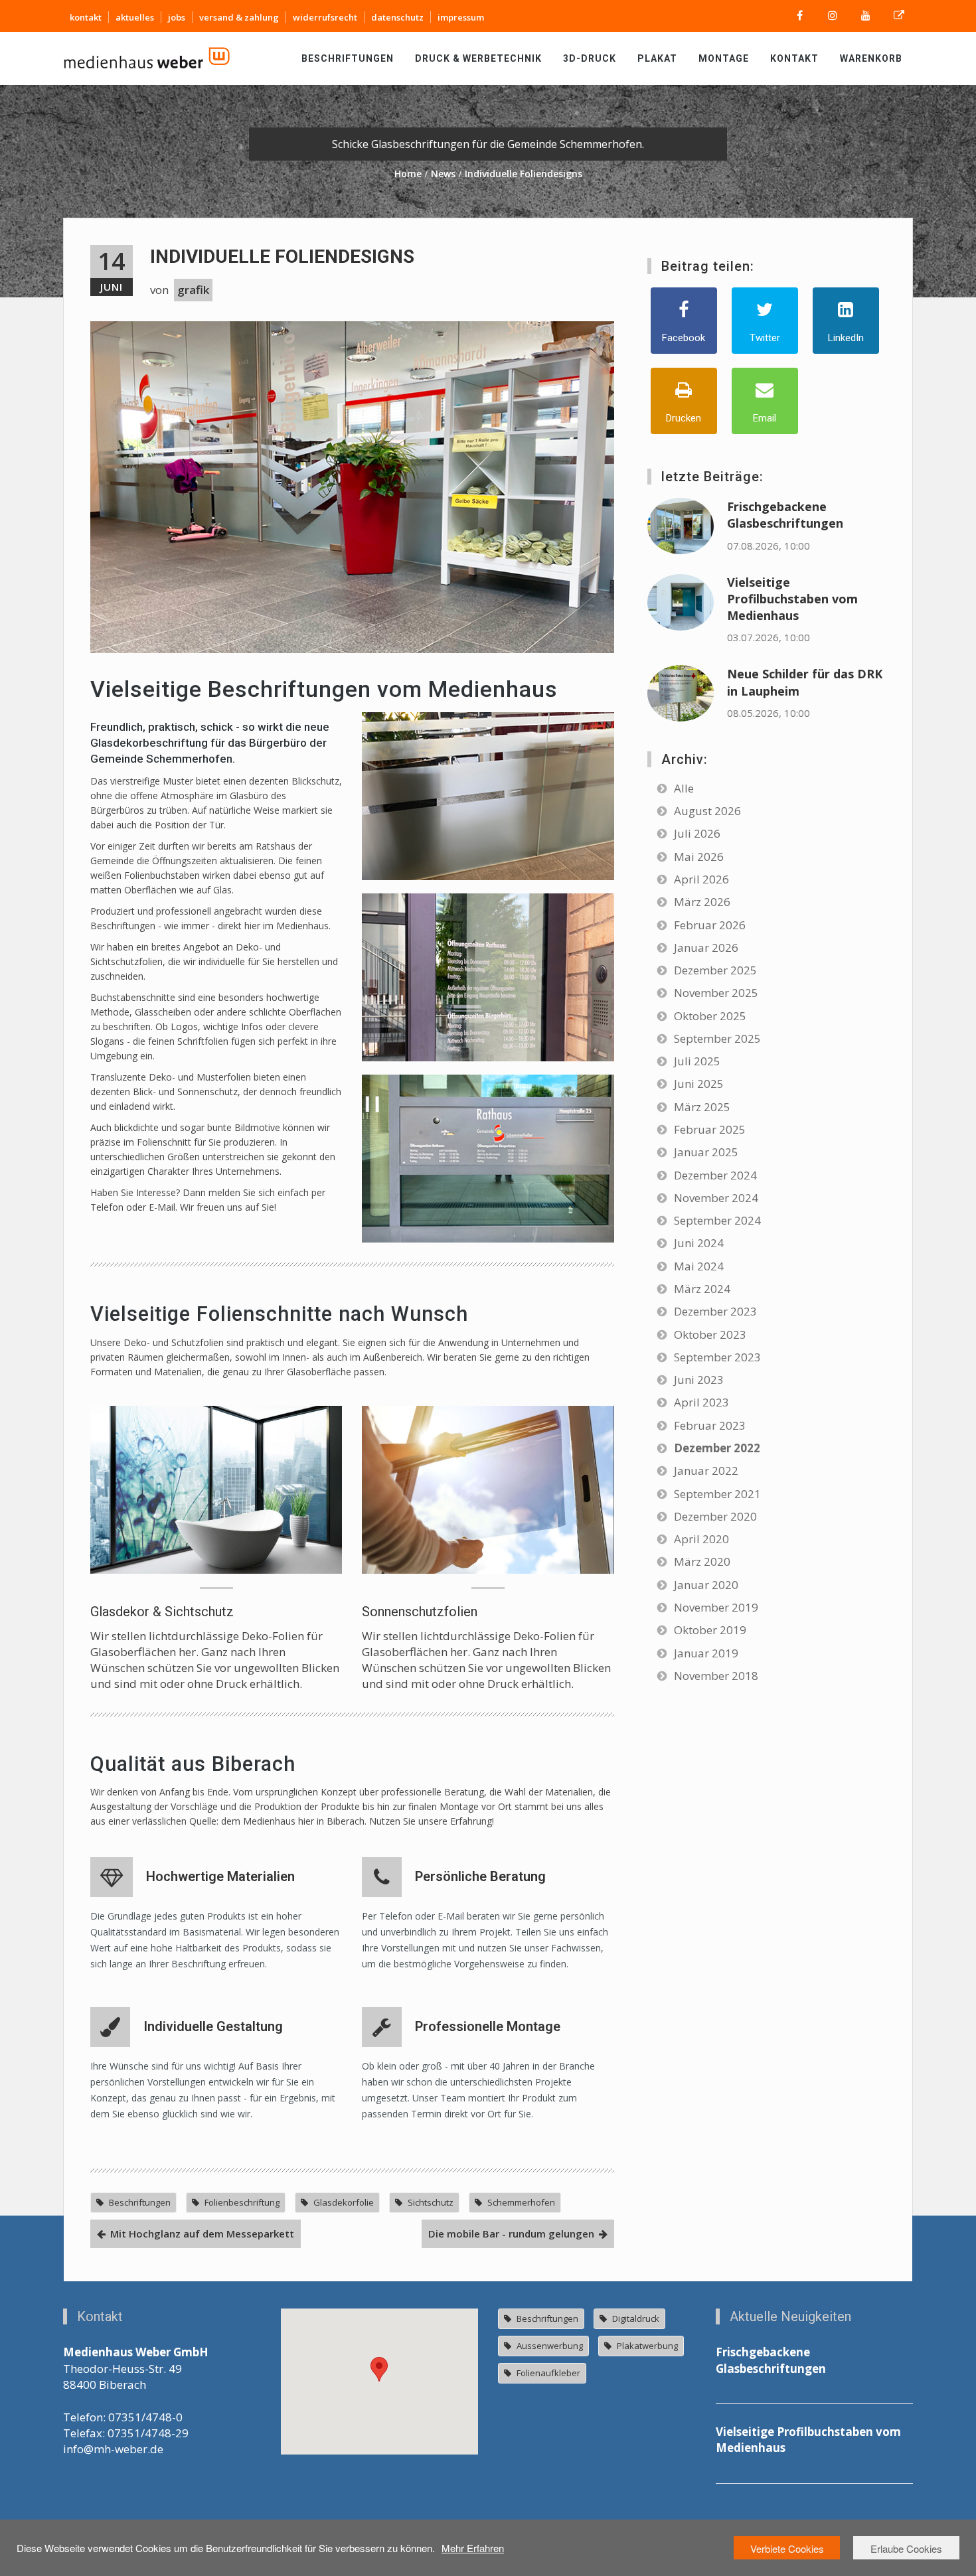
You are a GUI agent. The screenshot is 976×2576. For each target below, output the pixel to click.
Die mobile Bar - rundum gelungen (511, 2234)
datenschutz (397, 17)
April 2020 (701, 1539)
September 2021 (717, 1494)
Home (408, 174)
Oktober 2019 (710, 1630)
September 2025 (717, 1038)
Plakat (657, 58)
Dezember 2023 (715, 1311)
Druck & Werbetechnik (478, 58)
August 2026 (707, 811)
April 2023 (701, 1402)
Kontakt (794, 58)
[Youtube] (866, 16)
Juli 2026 (697, 833)
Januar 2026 (706, 947)
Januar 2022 (706, 1471)
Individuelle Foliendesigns (282, 257)
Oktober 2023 (710, 1334)
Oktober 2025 (710, 1016)
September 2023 (717, 1357)
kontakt (86, 17)
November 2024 (716, 1198)
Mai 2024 (699, 1266)
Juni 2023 (699, 1380)
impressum (461, 17)
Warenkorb (871, 58)
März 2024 (702, 1289)
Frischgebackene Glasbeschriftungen (785, 515)
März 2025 (702, 1107)
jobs (177, 17)
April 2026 (701, 879)
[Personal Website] (899, 16)
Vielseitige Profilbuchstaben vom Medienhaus (792, 599)
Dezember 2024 (715, 1175)
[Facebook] (799, 16)
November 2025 (716, 993)
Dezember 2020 (715, 1516)
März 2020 (702, 1561)
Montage (724, 58)
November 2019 (716, 1607)
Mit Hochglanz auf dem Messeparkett (202, 2234)
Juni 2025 (699, 1084)
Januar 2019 (706, 1653)
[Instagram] (833, 16)
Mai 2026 (699, 857)
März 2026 (702, 902)
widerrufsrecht (325, 17)
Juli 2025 (697, 1061)
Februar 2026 (710, 925)
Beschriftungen (348, 58)
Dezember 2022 (717, 1448)
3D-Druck (590, 58)
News (443, 174)
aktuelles (135, 17)
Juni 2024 (699, 1243)
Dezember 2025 (715, 970)
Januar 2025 (706, 1152)
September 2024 (717, 1220)
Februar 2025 (710, 1129)
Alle (684, 788)
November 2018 (716, 1676)
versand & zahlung (239, 17)
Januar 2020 (706, 1585)
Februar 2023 (710, 1425)
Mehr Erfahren (473, 2548)
